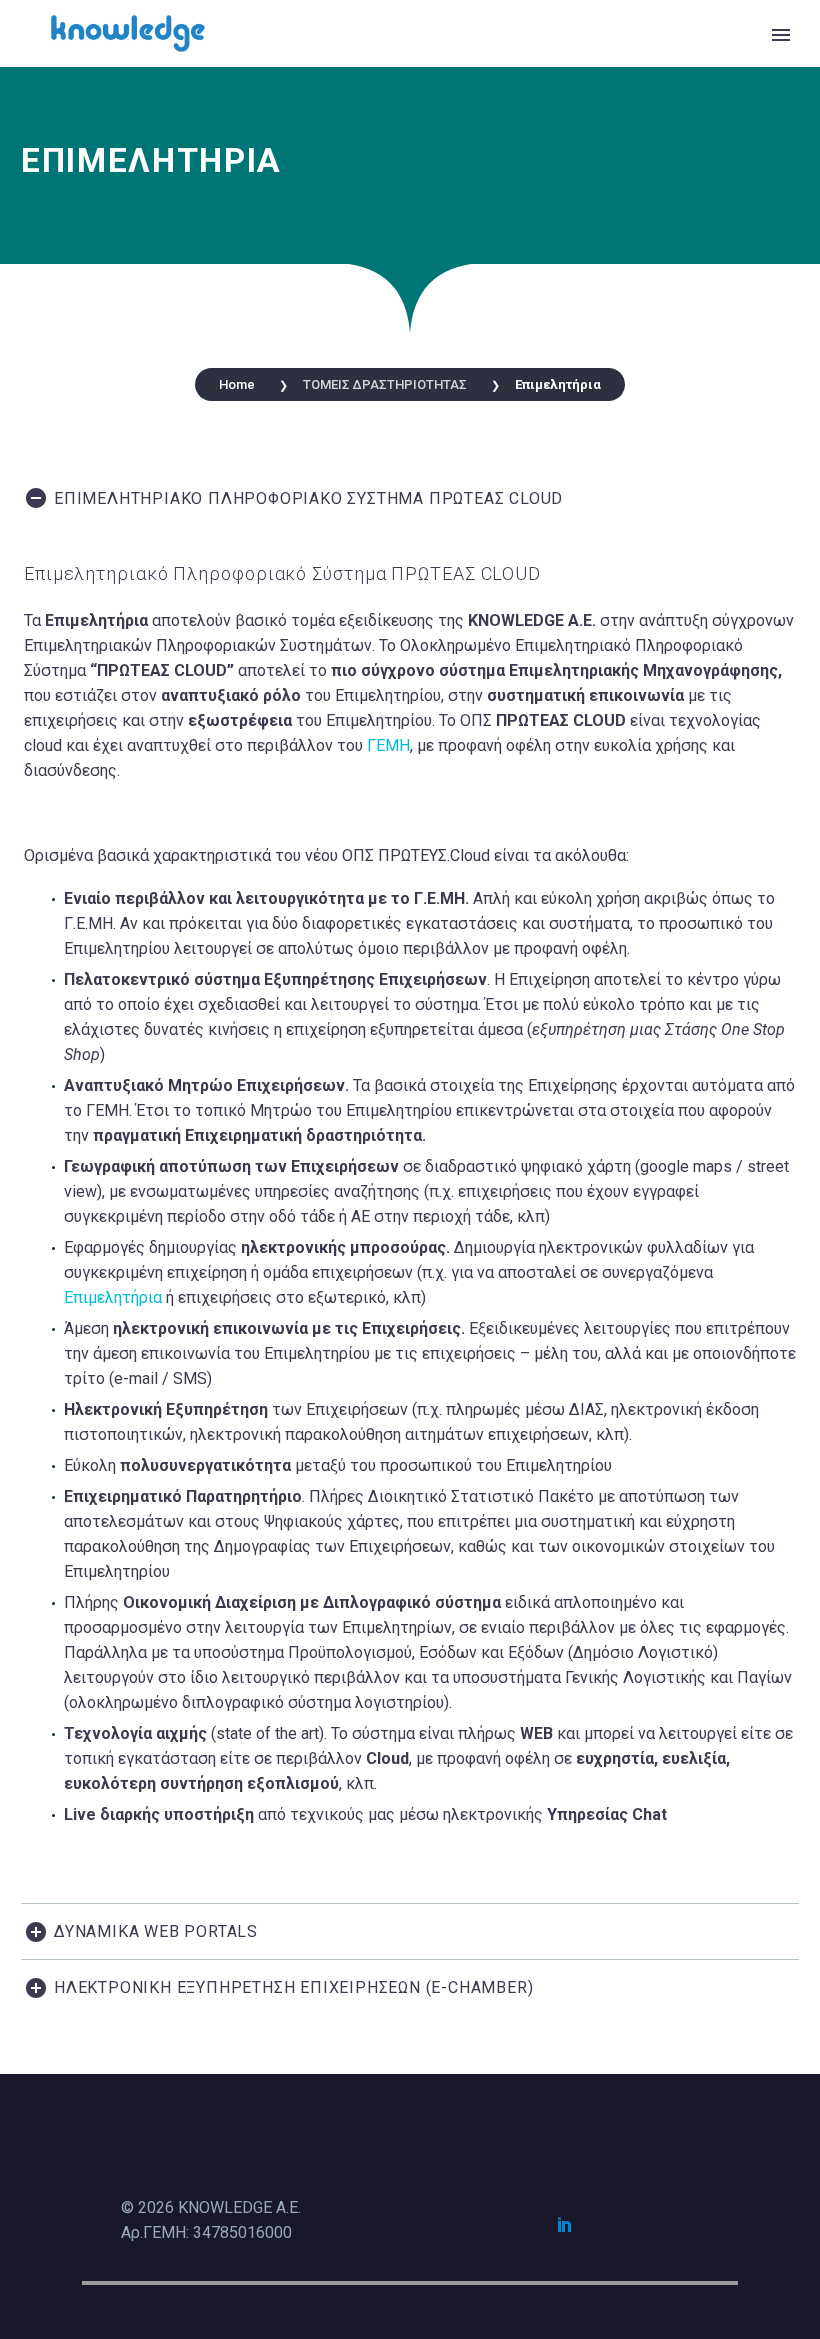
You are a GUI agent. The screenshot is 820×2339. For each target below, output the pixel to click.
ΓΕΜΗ (388, 745)
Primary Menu (781, 35)
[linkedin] (565, 2224)
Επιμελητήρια (113, 1297)
